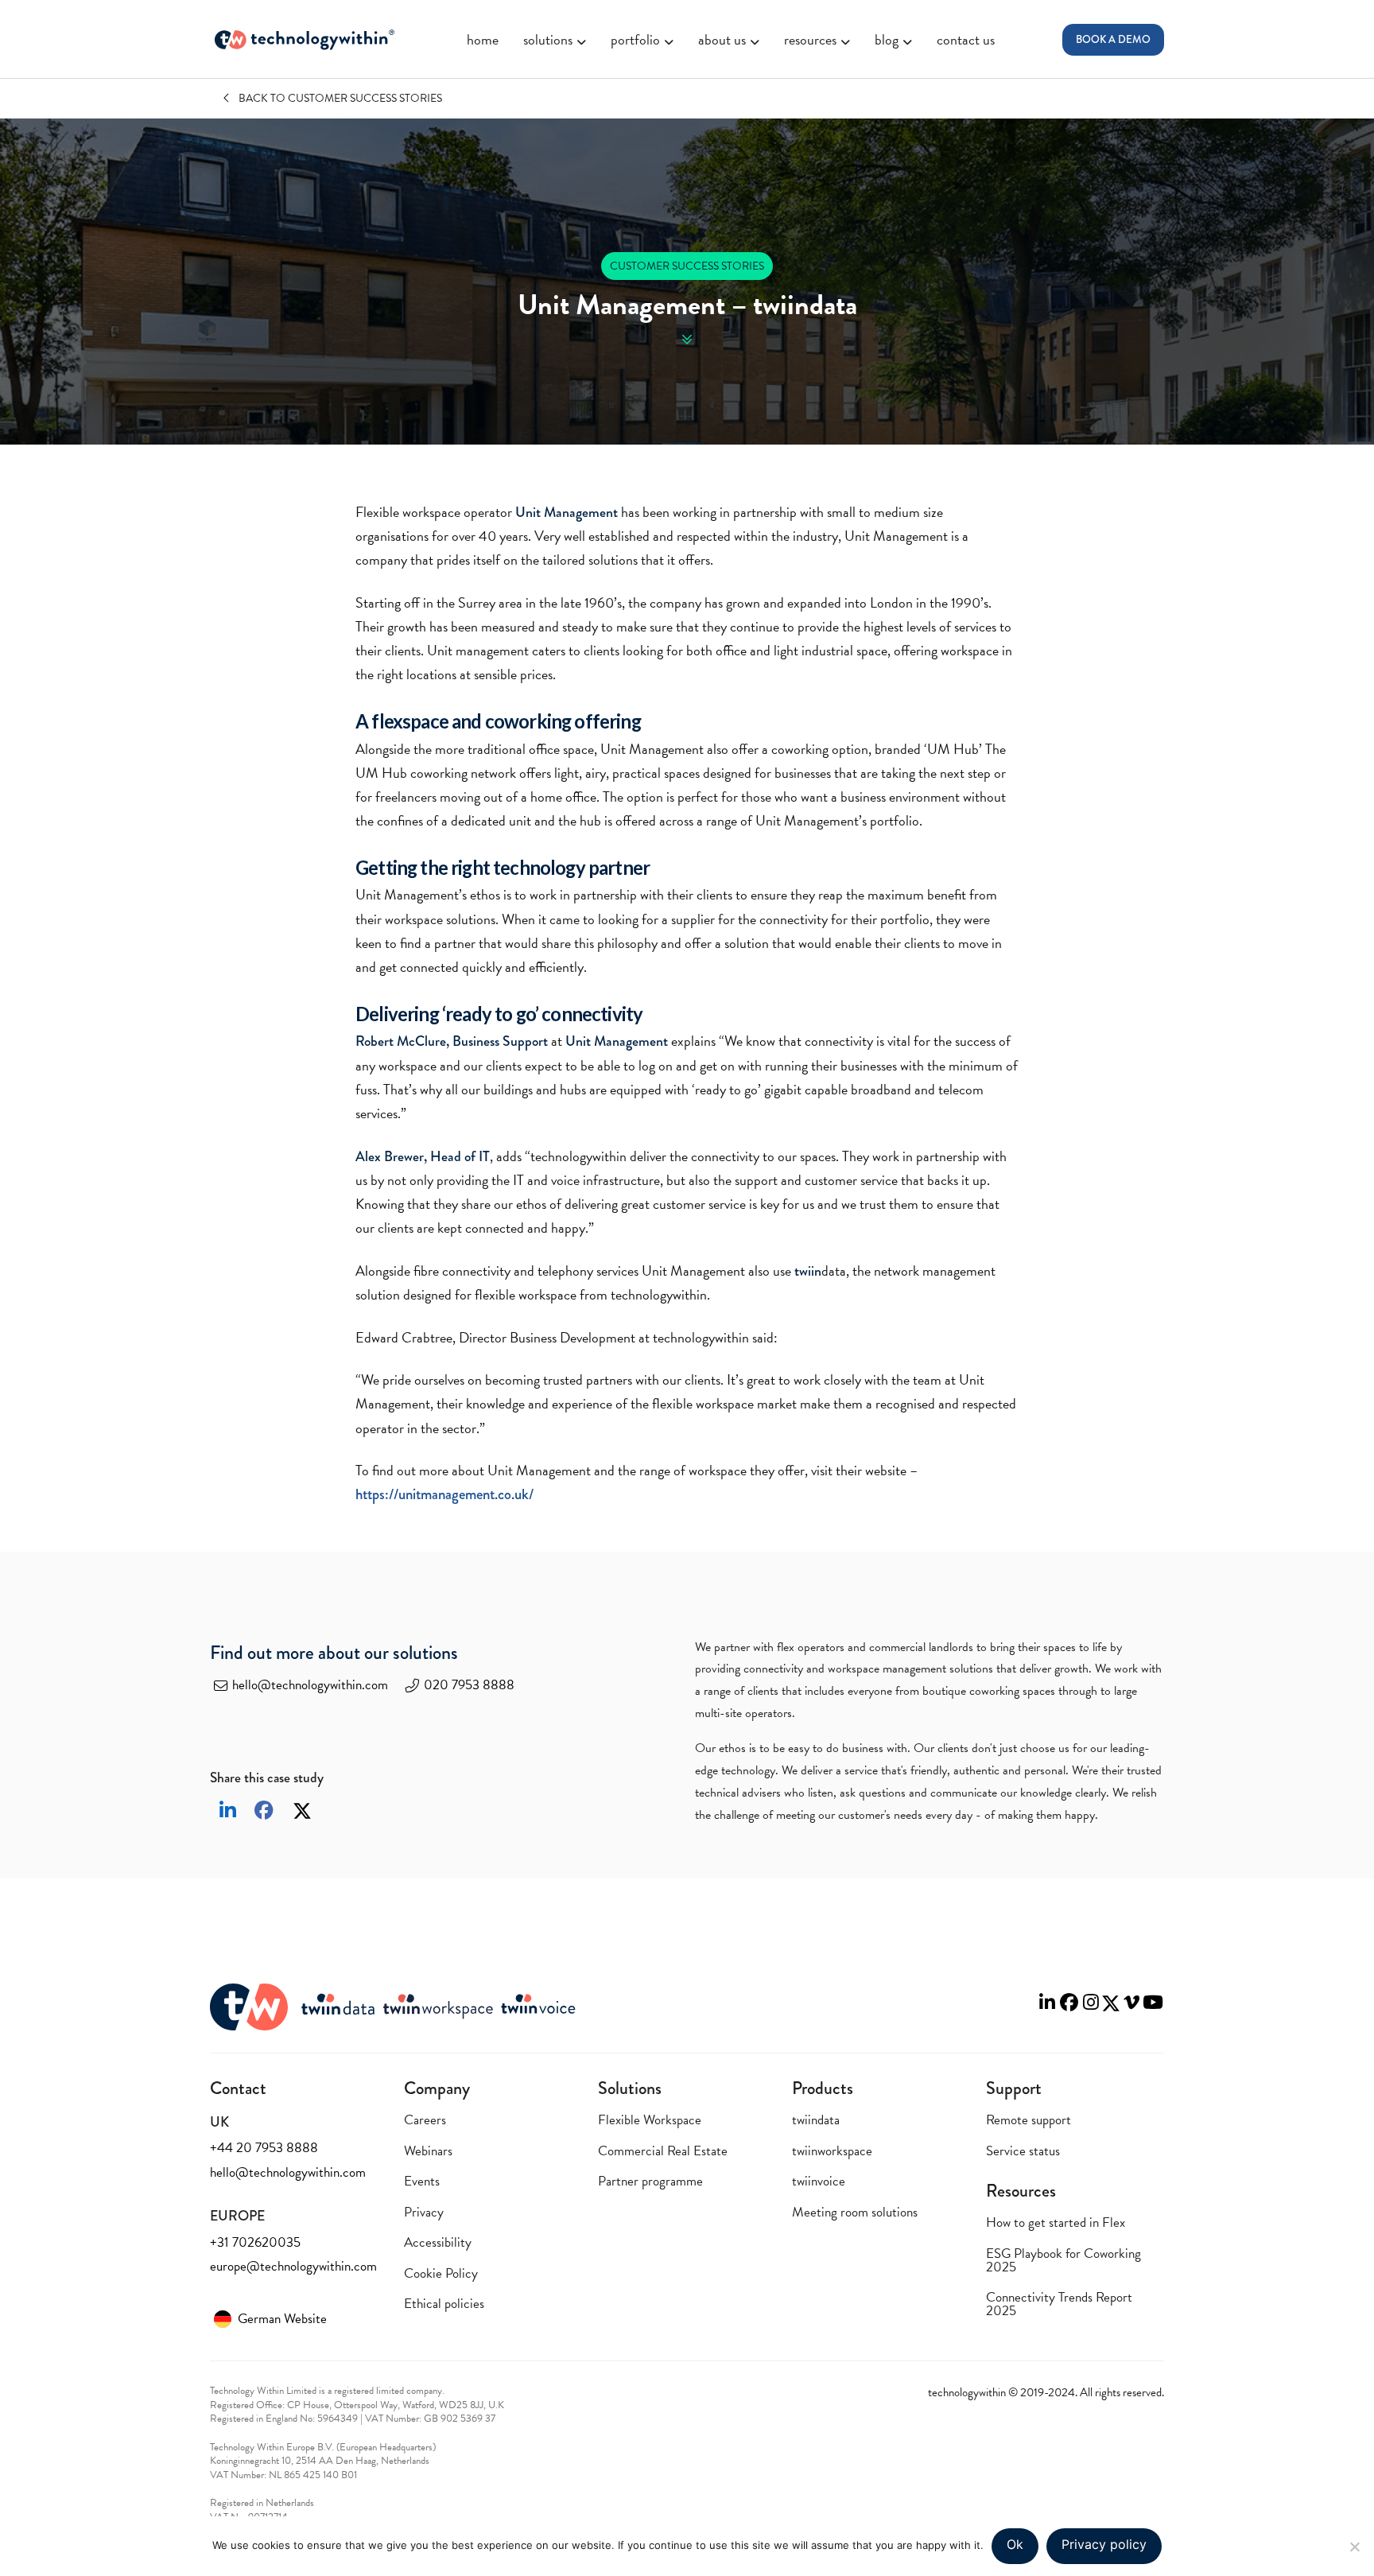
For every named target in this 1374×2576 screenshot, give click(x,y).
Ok (1015, 2544)
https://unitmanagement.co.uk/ (444, 1494)
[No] (1354, 2547)
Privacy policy (1104, 2544)
